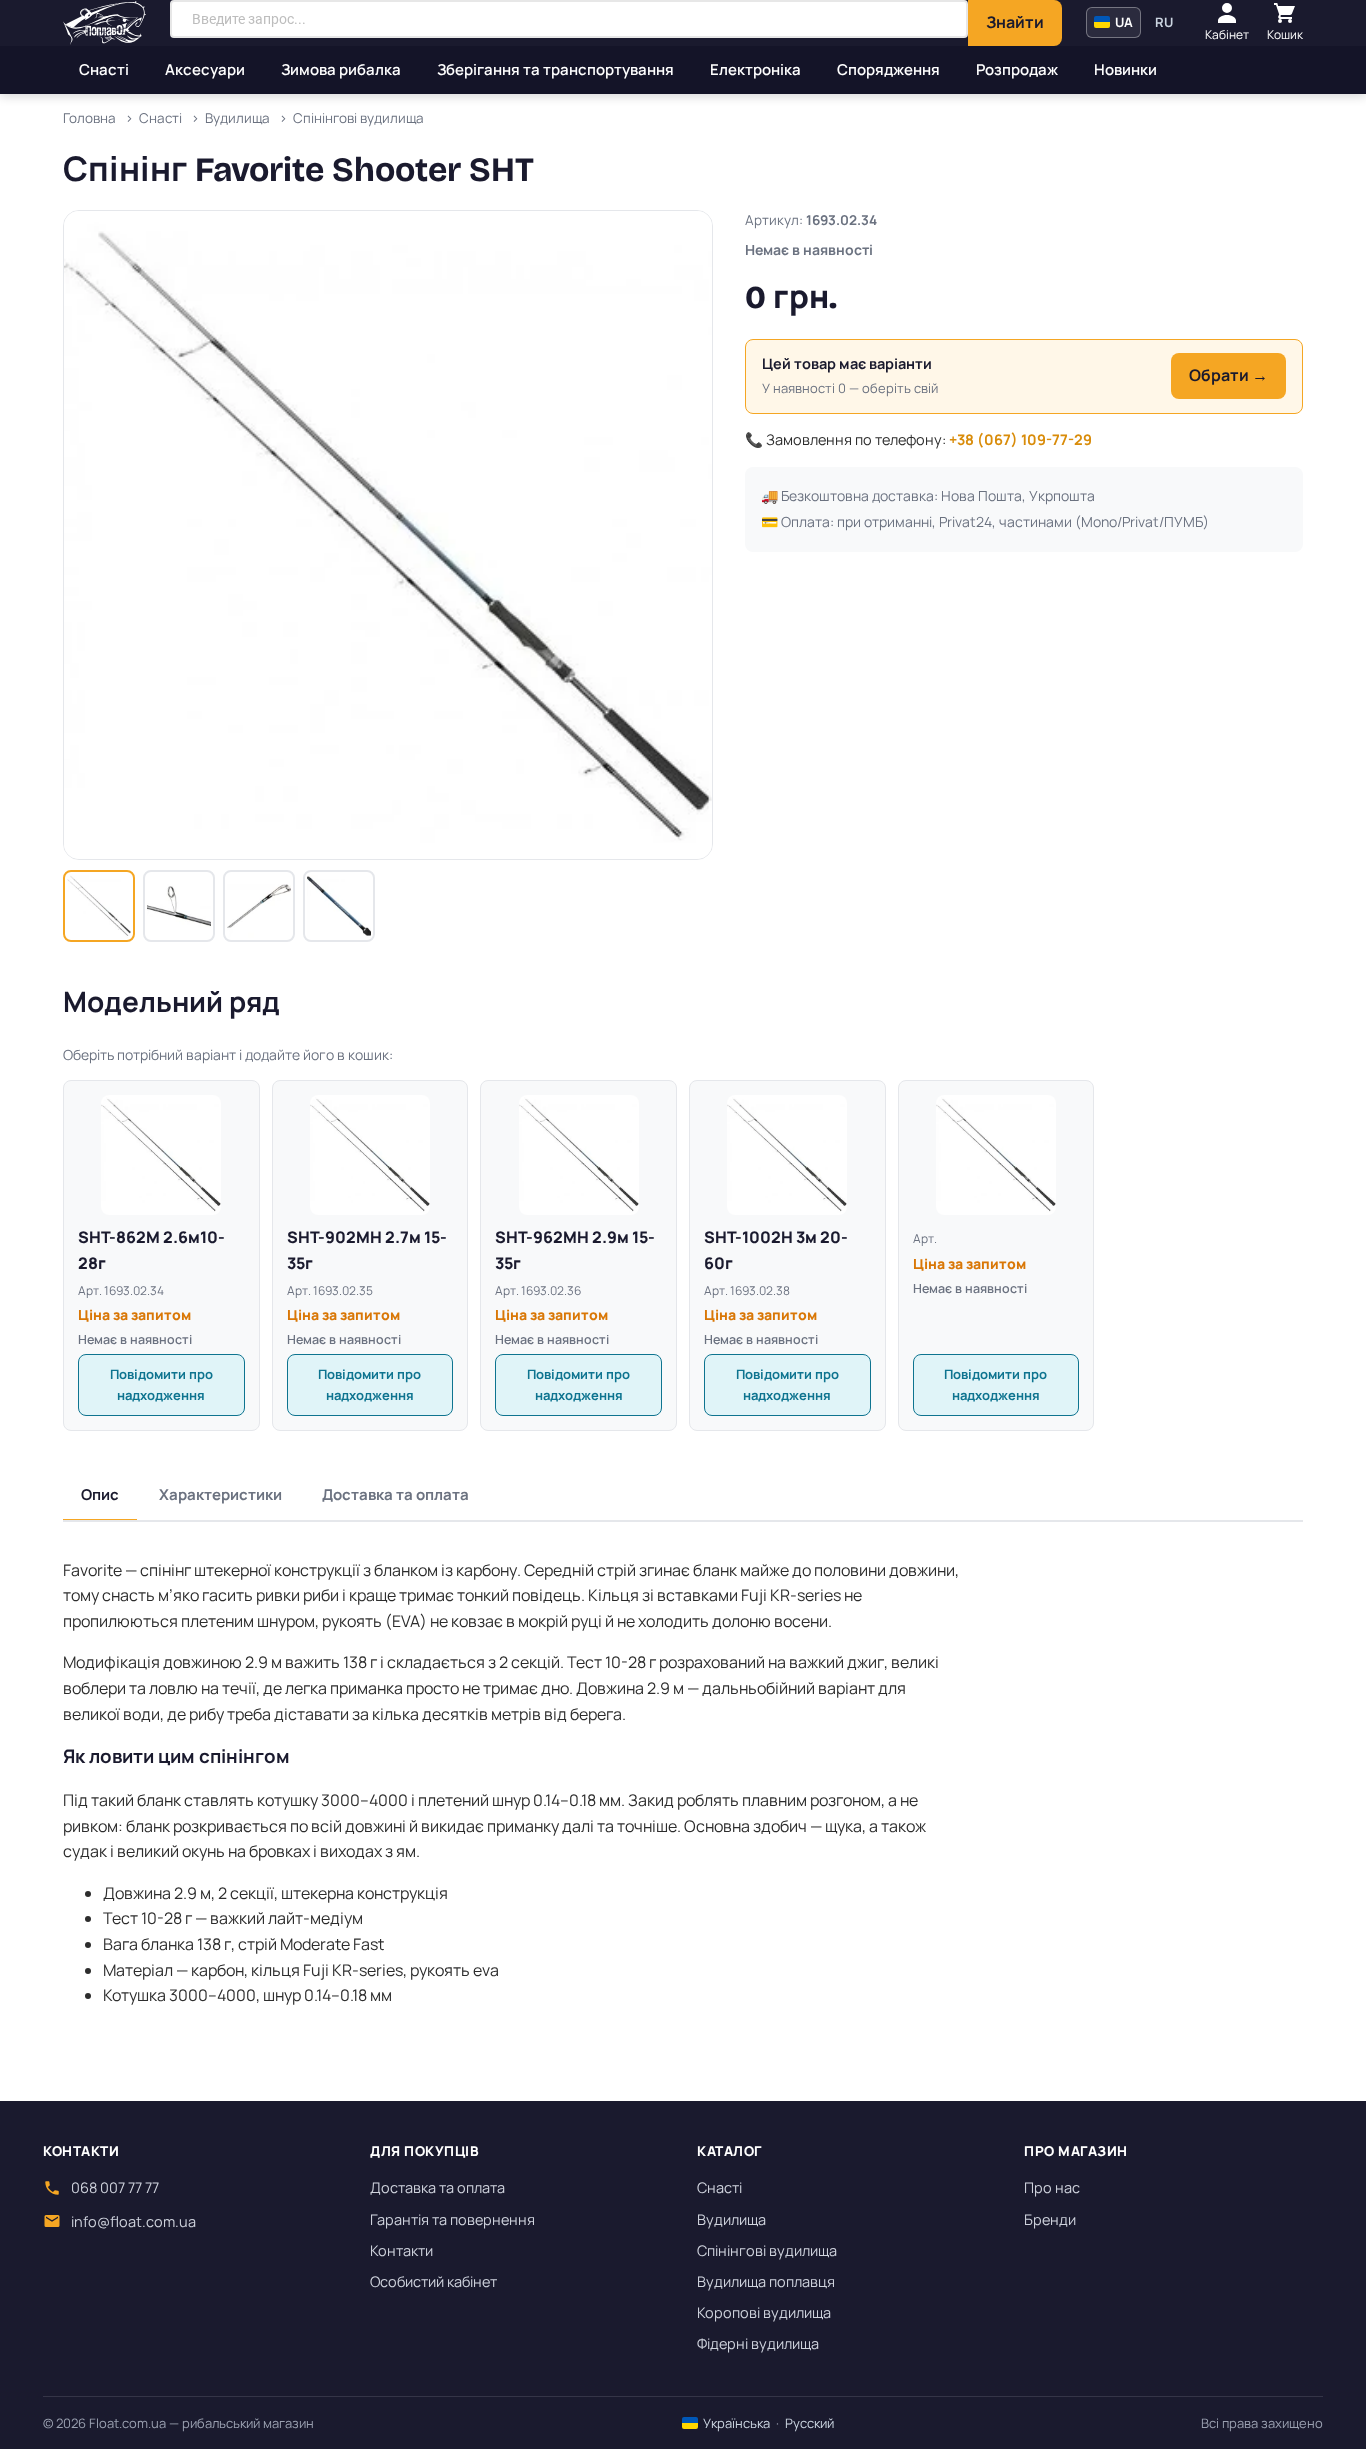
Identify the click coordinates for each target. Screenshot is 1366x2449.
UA (1122, 22)
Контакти (401, 2250)
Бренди (1050, 2219)
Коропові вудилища (764, 2312)
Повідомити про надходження (161, 1384)
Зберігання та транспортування (555, 69)
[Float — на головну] (104, 23)
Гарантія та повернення (452, 2219)
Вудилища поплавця (766, 2281)
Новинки (1125, 69)
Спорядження (888, 69)
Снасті (104, 69)
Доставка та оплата (395, 1494)
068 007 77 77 (115, 2187)
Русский (809, 2423)
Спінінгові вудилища (767, 2250)
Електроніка (755, 69)
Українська (735, 2423)
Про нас (1052, 2187)
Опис (100, 1494)
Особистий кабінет (433, 2281)
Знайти (1015, 22)
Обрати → (1228, 375)
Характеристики (220, 1494)
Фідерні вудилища (758, 2343)
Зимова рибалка (341, 69)
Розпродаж (1017, 69)
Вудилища (731, 2219)
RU (1164, 22)
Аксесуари (205, 69)
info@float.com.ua (133, 2221)
